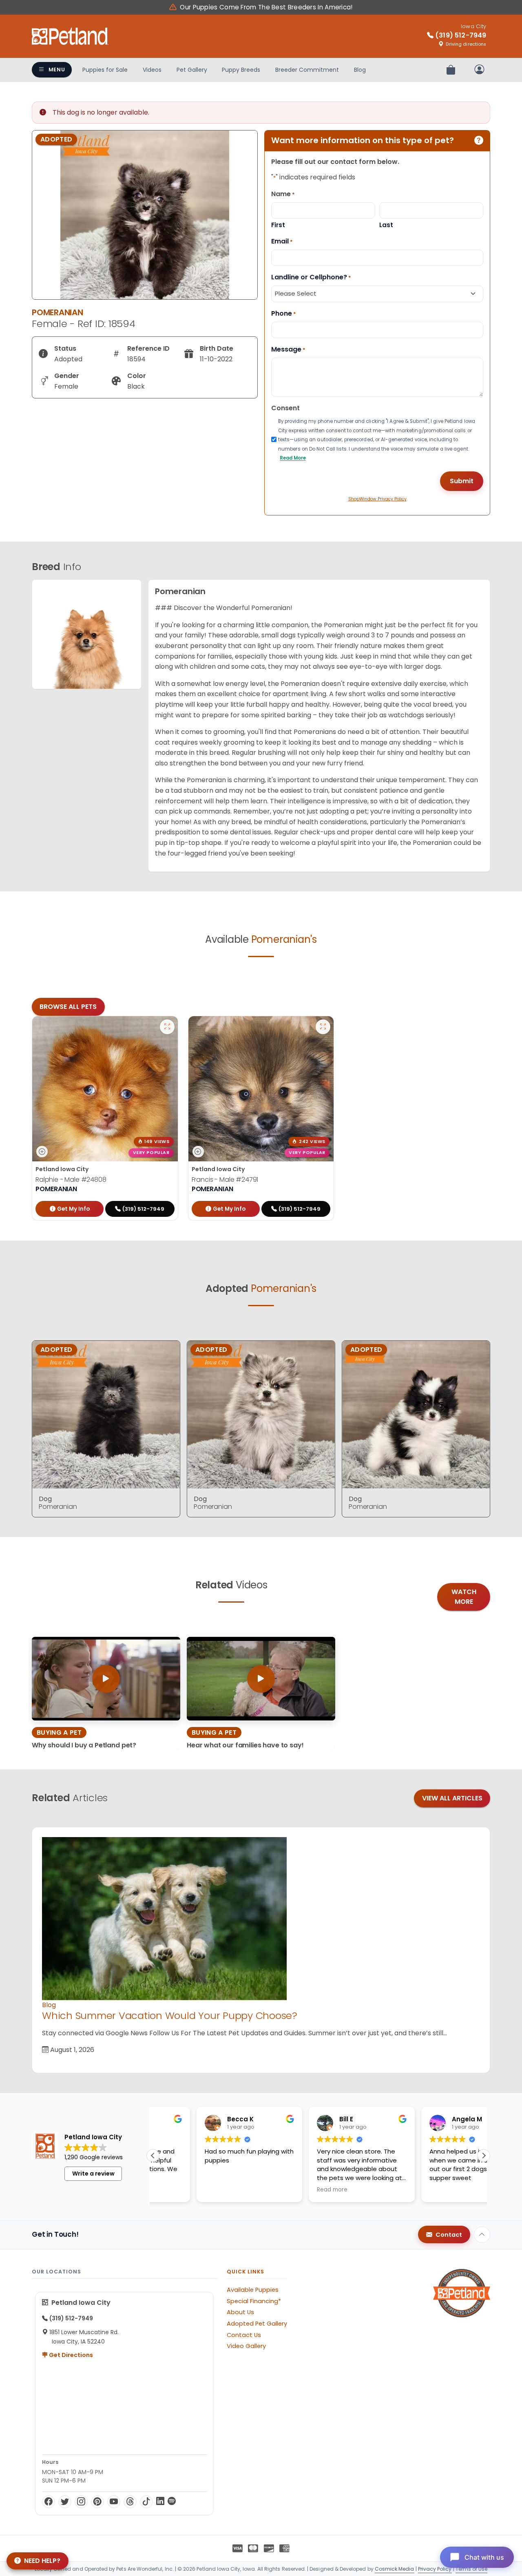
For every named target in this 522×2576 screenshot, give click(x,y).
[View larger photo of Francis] (323, 1027)
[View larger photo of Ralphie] (167, 1027)
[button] (484, 2156)
